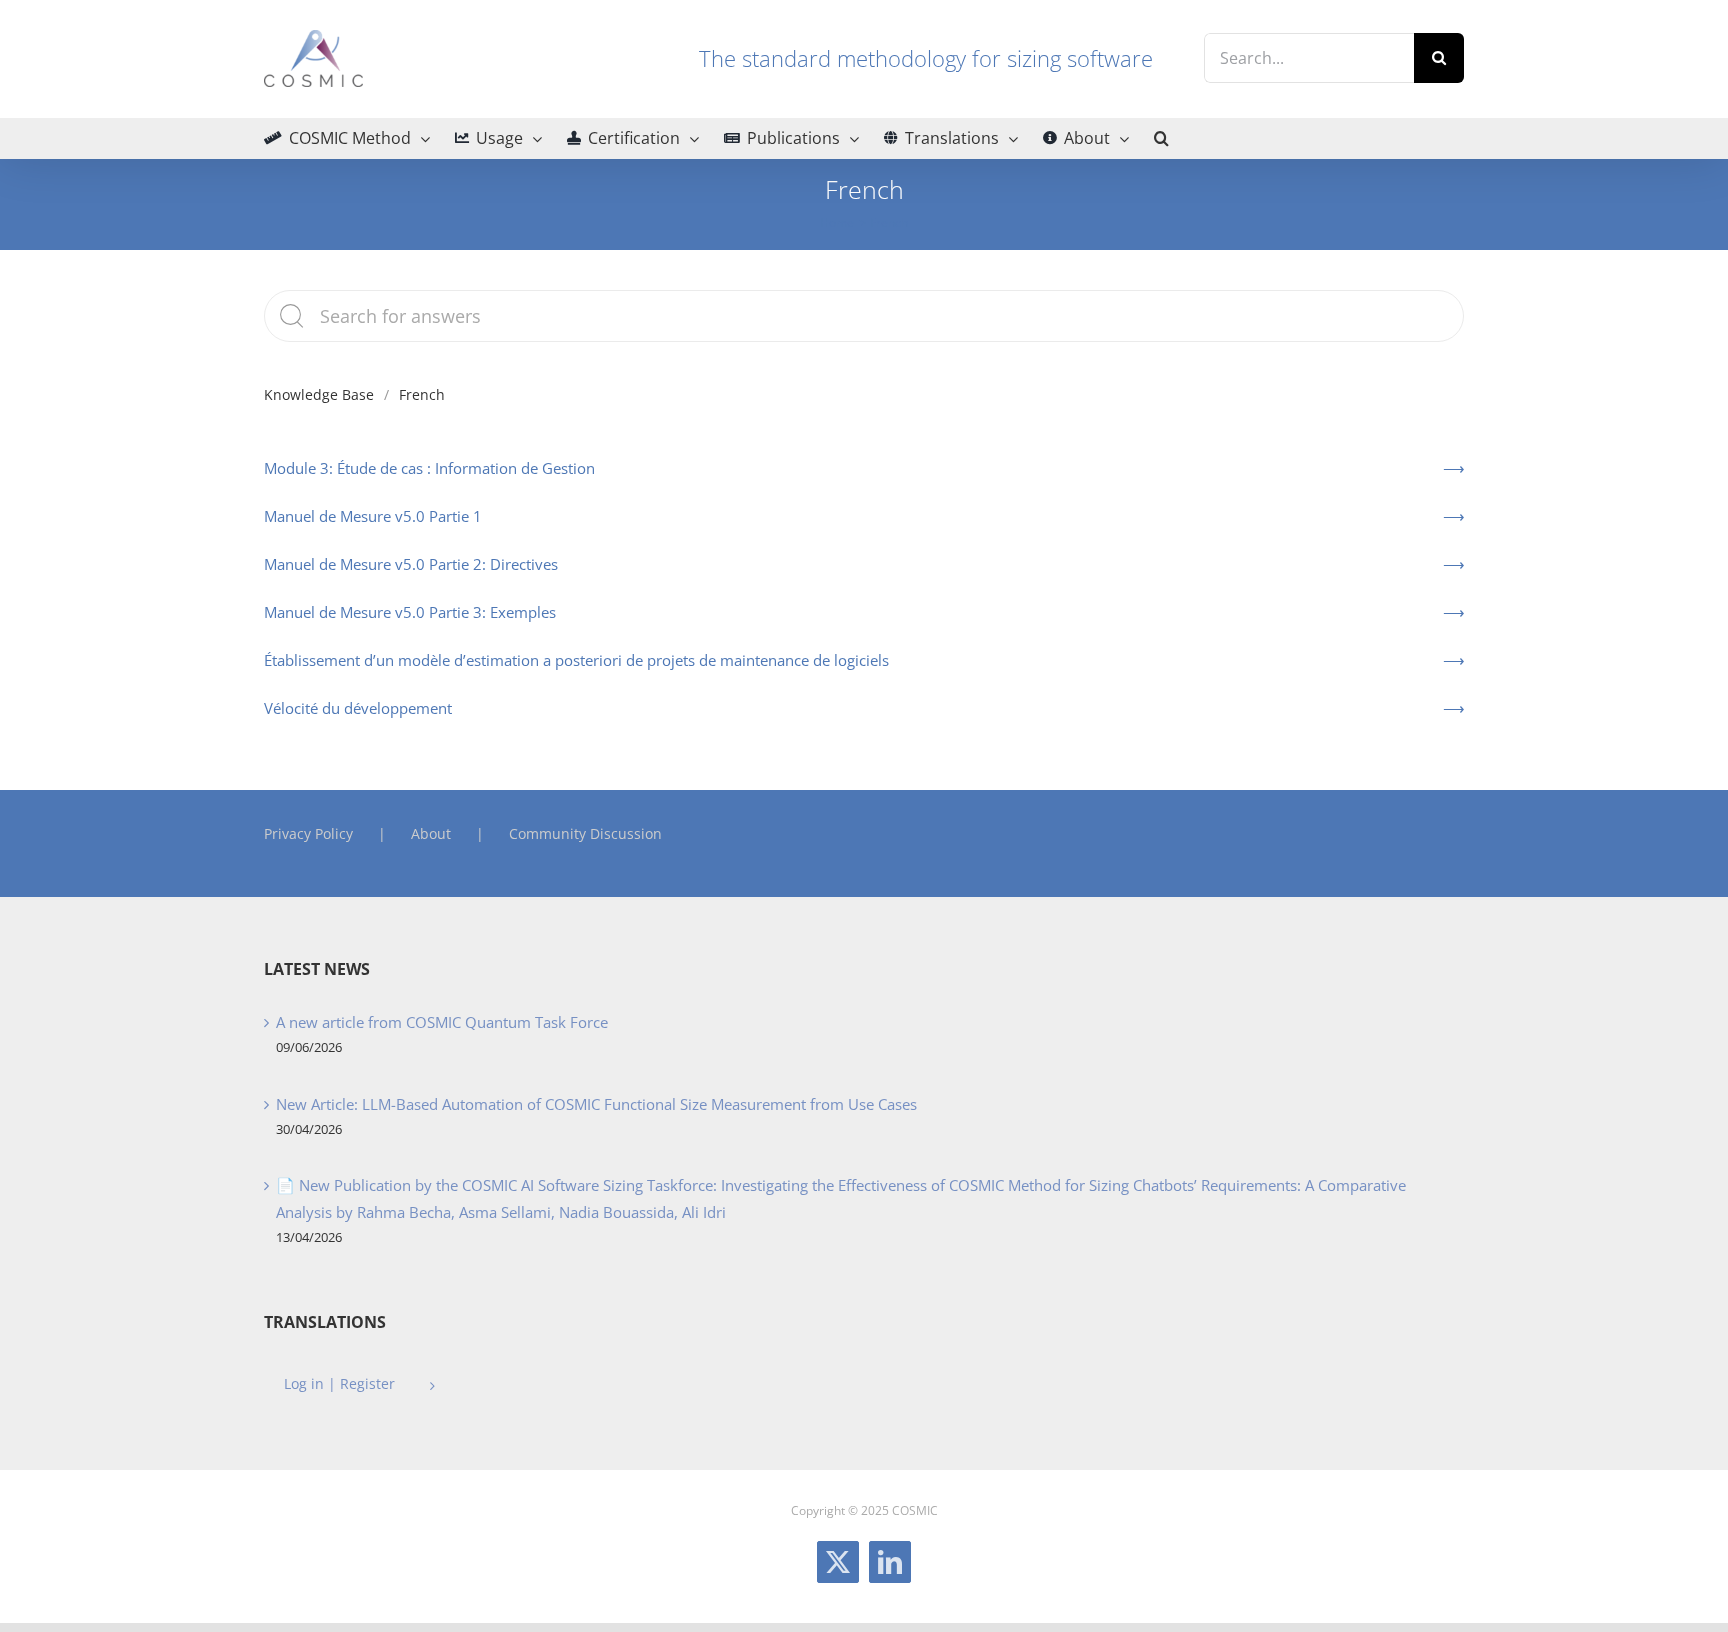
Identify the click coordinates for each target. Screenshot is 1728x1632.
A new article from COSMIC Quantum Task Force (442, 1022)
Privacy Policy (308, 833)
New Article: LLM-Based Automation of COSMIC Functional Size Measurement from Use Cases (596, 1104)
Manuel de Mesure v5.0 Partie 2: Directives (411, 564)
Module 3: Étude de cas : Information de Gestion (429, 468)
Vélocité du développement (358, 708)
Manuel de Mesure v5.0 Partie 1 (373, 516)
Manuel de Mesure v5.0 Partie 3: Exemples (410, 612)
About (431, 833)
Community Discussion (585, 833)
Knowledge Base (319, 394)
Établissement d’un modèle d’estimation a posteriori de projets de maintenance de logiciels (576, 660)
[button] (1161, 138)
